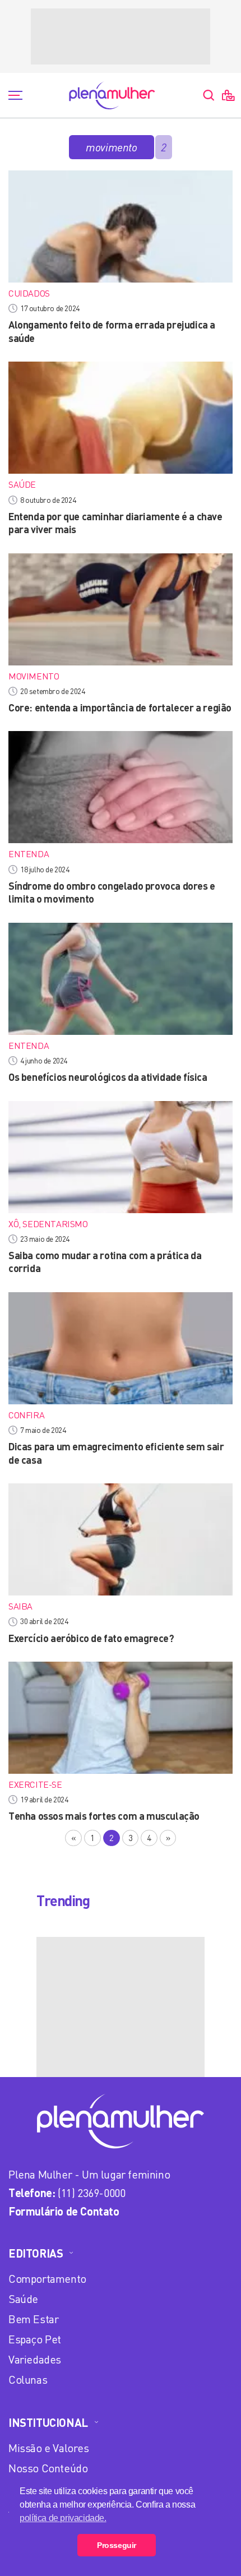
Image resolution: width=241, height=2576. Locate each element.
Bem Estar (33, 2319)
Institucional (48, 2422)
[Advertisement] (121, 36)
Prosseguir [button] (117, 2545)
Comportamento (47, 2279)
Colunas (28, 2380)
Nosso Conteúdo (48, 2468)
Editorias (36, 2253)
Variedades (35, 2359)
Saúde (23, 2299)
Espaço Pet (35, 2339)
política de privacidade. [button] (63, 2518)
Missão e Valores (49, 2448)
